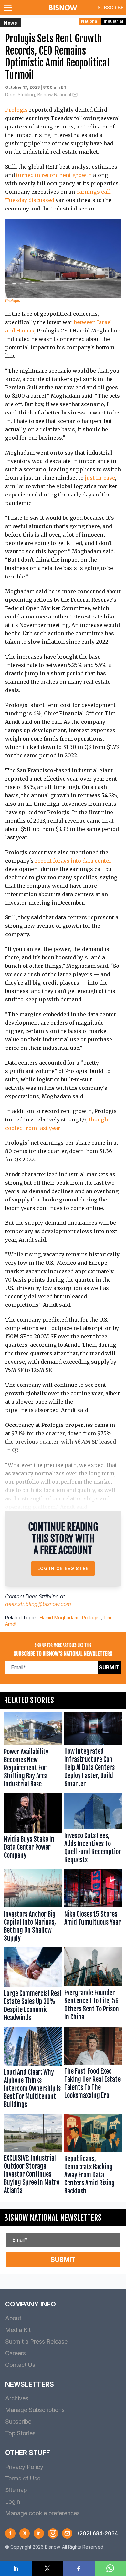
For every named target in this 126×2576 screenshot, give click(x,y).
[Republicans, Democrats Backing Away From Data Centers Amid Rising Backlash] (93, 2156)
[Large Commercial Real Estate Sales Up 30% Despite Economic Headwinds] (33, 1986)
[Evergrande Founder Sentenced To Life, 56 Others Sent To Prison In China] (93, 1986)
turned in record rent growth (54, 175)
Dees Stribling (42, 1596)
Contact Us (20, 2365)
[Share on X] (47, 2568)
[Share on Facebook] (79, 2568)
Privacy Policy (24, 2467)
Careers (16, 2353)
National (90, 21)
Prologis (16, 110)
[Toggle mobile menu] (9, 8)
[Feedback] (67, 2533)
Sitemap (16, 2490)
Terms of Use (23, 2478)
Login (13, 2502)
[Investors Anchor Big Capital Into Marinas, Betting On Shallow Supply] (33, 1907)
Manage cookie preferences (42, 2513)
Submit (109, 1667)
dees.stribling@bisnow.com (38, 1604)
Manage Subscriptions (35, 2410)
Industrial (114, 21)
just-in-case (100, 478)
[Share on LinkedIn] (16, 2568)
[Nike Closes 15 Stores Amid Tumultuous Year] (93, 1907)
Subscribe (110, 8)
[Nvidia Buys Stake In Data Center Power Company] (33, 1830)
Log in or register (63, 1568)
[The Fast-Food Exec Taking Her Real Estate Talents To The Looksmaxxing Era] (93, 2069)
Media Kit (18, 2330)
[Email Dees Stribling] (75, 95)
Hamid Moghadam (59, 1617)
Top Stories (20, 2433)
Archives (17, 2398)
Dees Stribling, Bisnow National (38, 94)
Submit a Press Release (36, 2341)
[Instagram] (53, 2533)
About (13, 2318)
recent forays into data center (73, 861)
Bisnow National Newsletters (53, 2218)
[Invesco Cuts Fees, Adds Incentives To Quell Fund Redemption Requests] (93, 1830)
